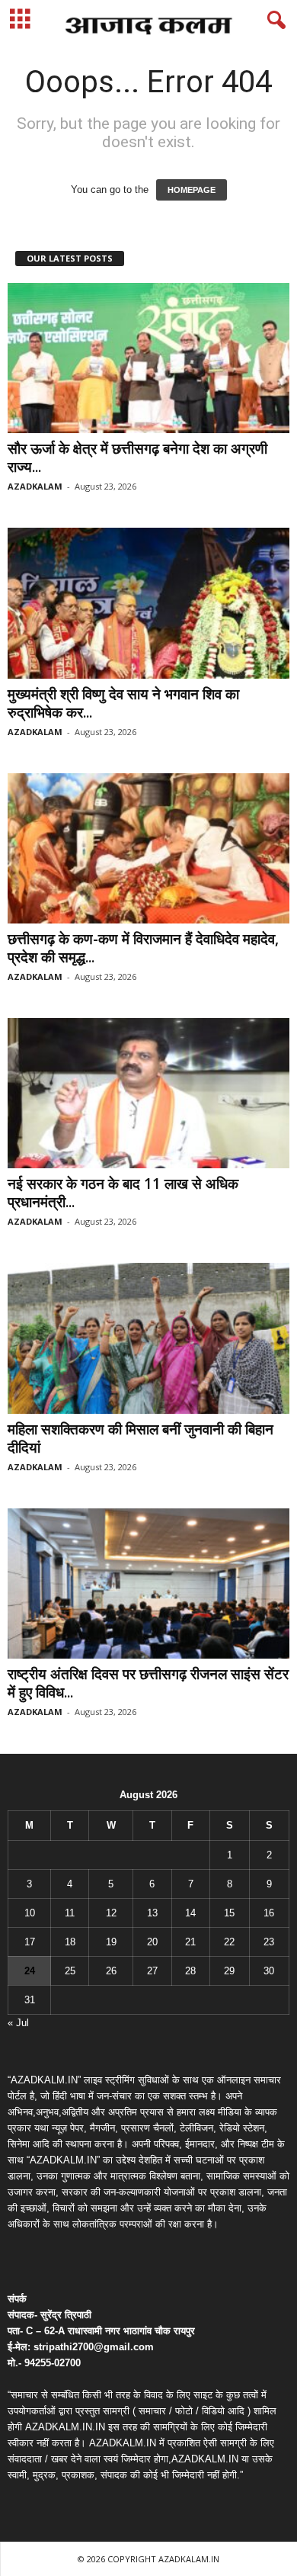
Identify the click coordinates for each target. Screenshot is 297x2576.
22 (229, 1942)
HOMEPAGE (192, 190)
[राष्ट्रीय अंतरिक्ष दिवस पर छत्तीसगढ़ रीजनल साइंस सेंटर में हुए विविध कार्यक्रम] (148, 1584)
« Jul (18, 2023)
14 (190, 1913)
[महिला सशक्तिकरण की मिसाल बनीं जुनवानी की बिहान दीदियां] (148, 1338)
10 (30, 1913)
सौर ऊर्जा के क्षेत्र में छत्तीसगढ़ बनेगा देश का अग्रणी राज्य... (137, 458)
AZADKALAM (35, 486)
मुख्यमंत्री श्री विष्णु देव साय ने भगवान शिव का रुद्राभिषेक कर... (123, 703)
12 (111, 1913)
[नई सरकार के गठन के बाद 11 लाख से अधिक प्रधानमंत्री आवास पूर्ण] (148, 1093)
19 (111, 1942)
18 (70, 1942)
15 (229, 1913)
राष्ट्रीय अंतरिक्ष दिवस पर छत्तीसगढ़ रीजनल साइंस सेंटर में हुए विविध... (148, 1683)
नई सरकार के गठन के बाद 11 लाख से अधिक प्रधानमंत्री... (123, 1193)
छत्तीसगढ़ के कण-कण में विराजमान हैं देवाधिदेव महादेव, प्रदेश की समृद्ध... (143, 948)
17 (30, 1942)
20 (152, 1942)
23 (269, 1942)
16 (269, 1913)
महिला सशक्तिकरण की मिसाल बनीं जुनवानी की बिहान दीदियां (141, 1438)
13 (152, 1913)
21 (190, 1942)
